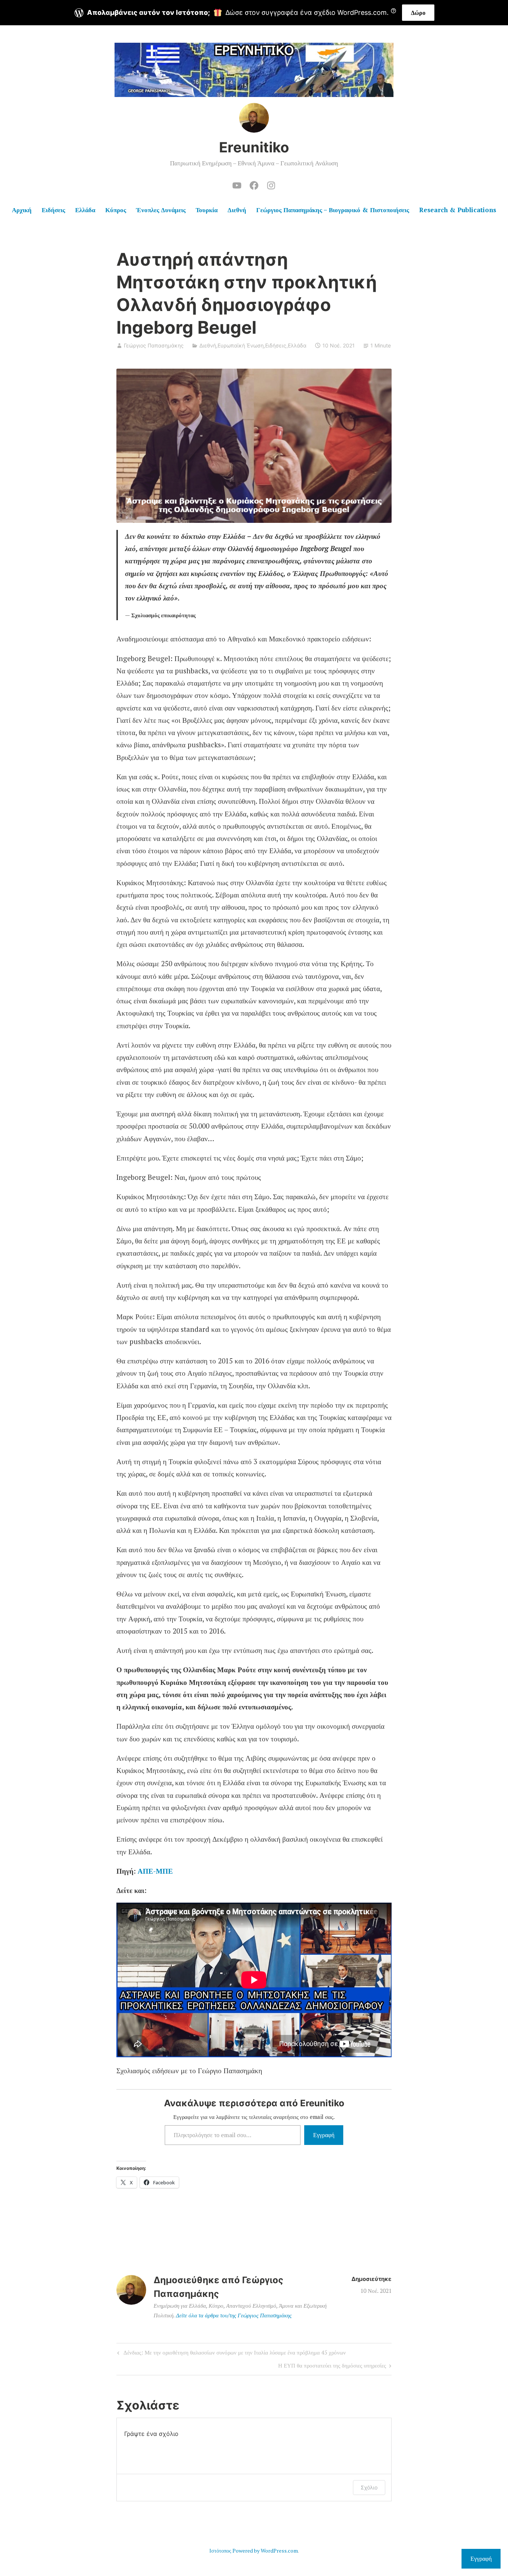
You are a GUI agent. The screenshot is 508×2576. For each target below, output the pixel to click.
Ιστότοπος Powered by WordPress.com (254, 2551)
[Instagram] (271, 184)
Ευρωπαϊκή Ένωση (241, 345)
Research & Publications (458, 210)
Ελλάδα (85, 210)
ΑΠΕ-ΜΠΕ (155, 1871)
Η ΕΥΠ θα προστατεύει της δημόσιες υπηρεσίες (332, 2367)
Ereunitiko (254, 147)
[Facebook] (254, 184)
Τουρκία (207, 210)
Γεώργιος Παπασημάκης (154, 345)
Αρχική (22, 210)
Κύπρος (116, 210)
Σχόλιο (369, 2487)
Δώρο (418, 13)
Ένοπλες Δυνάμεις (161, 210)
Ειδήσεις (53, 210)
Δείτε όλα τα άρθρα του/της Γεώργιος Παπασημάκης (234, 2315)
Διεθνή (237, 210)
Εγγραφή (324, 2135)
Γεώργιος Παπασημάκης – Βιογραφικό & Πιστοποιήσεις (333, 210)
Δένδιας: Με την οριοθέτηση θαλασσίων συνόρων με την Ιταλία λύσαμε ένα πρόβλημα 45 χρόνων (231, 2354)
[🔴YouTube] (237, 184)
